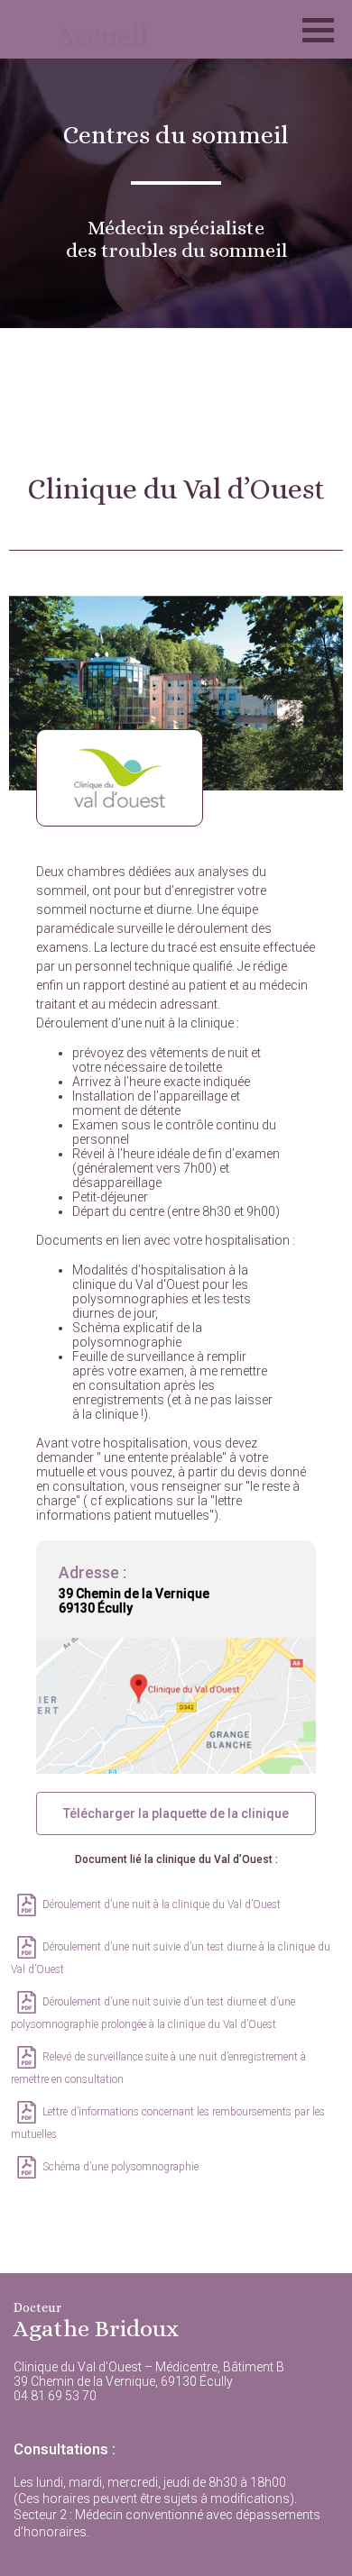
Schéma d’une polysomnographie (120, 2167)
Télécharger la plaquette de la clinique (176, 1813)
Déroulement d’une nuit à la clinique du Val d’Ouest (162, 1905)
